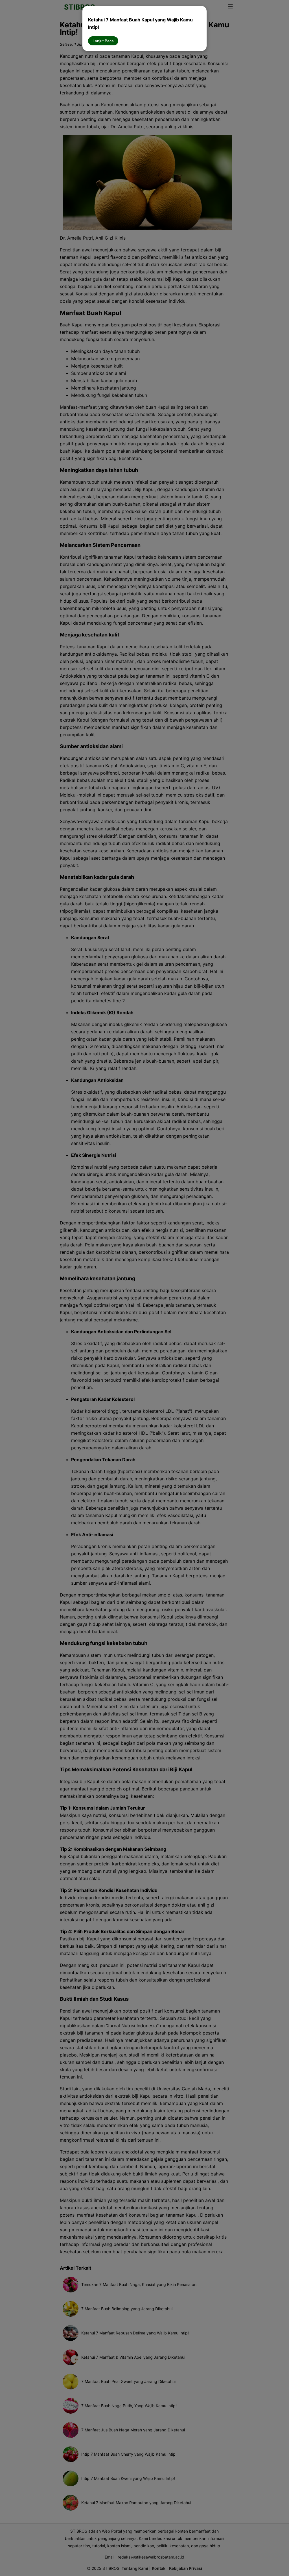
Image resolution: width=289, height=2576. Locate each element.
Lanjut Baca (103, 41)
